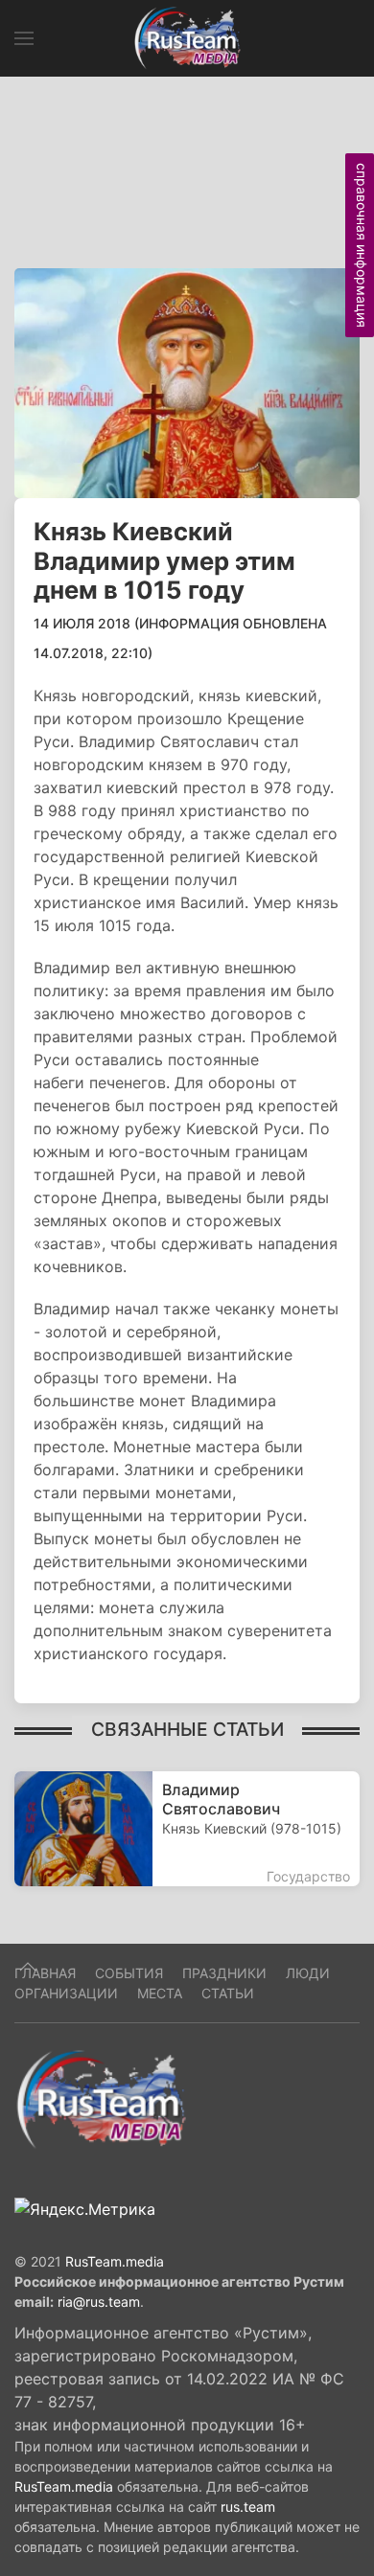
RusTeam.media (115, 2261)
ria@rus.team (99, 2302)
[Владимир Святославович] (187, 1829)
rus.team (248, 2507)
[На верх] (28, 1967)
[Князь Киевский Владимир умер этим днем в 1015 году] (187, 381)
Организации (66, 1993)
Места (160, 1993)
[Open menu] (24, 38)
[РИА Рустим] (101, 2099)
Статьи (228, 1993)
